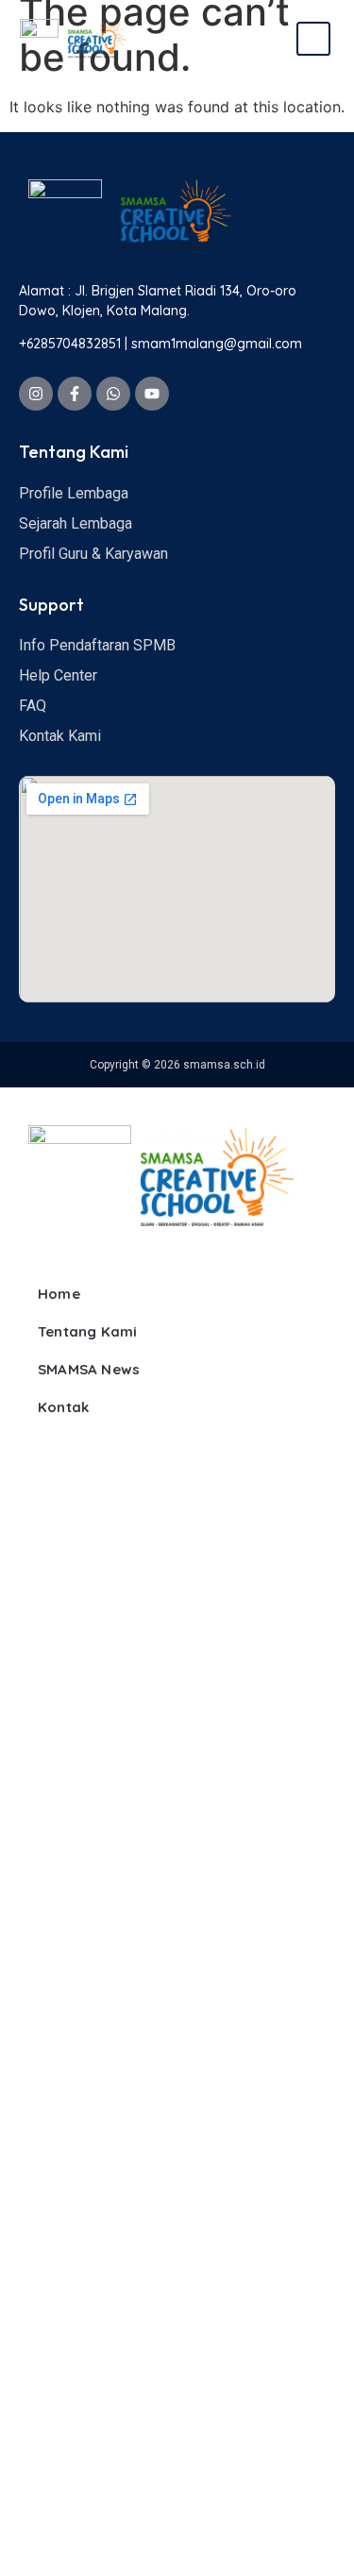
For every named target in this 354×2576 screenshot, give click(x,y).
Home (59, 1294)
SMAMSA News (89, 1369)
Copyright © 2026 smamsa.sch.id (177, 1065)
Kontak (63, 1407)
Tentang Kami (87, 1331)
